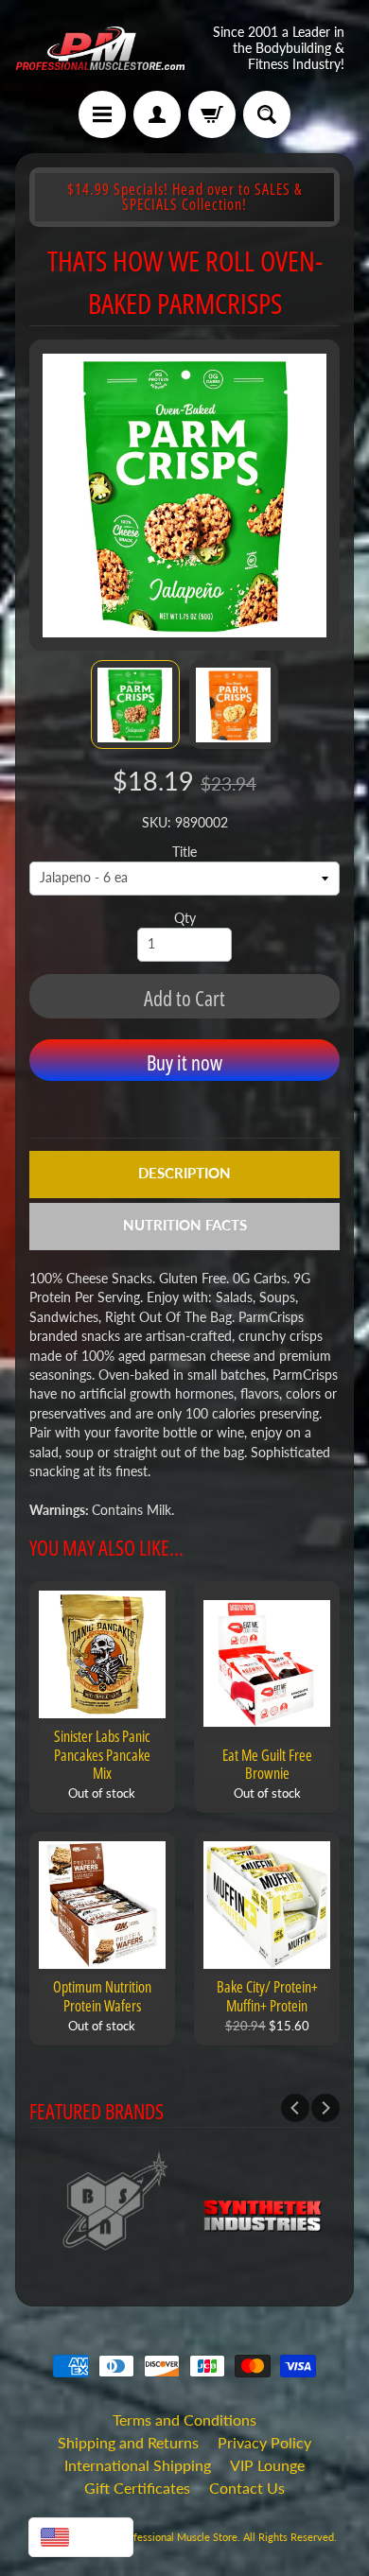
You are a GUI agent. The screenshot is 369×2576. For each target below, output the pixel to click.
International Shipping (138, 2465)
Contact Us (247, 2488)
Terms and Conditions (184, 2419)
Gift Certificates (137, 2488)
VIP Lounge (267, 2465)
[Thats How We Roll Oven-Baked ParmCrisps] (135, 705)
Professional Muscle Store (177, 2537)
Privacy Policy (264, 2442)
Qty (185, 918)
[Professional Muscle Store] (100, 48)
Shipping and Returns (128, 2442)
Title (184, 852)
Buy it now (184, 1062)
